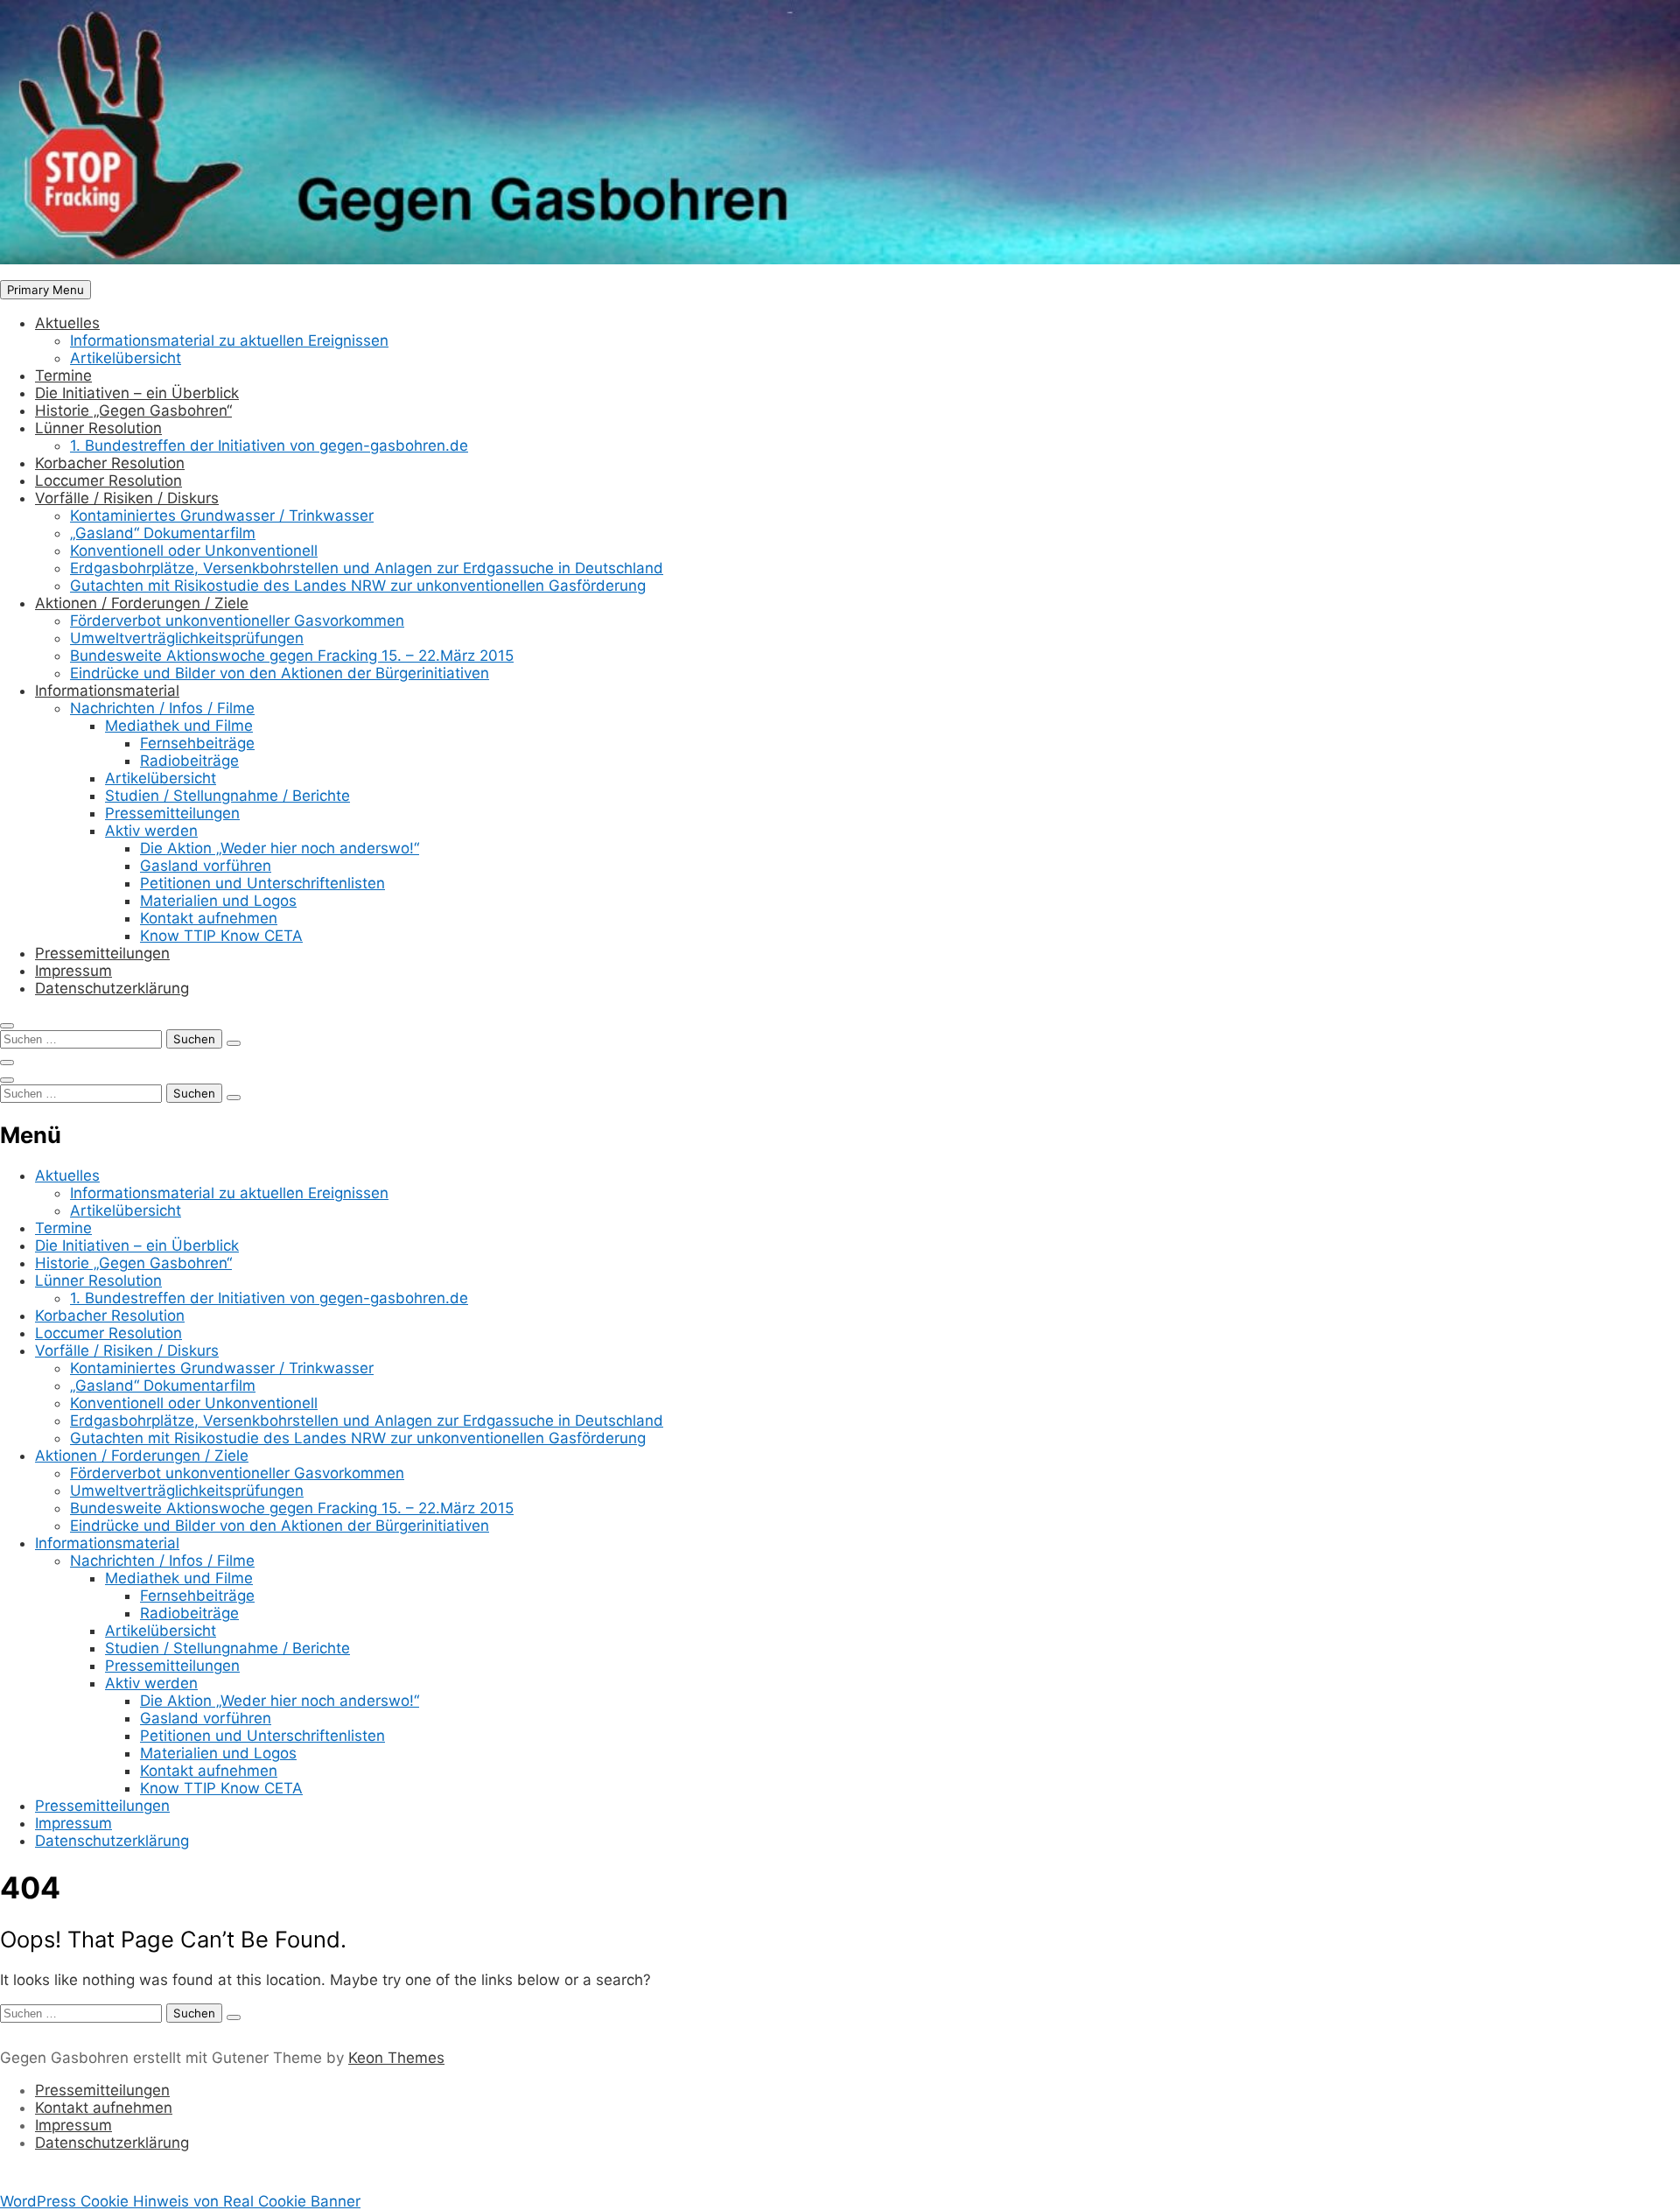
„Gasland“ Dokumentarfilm (163, 533)
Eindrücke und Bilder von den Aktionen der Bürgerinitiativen (280, 673)
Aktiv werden (151, 831)
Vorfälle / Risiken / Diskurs (127, 498)
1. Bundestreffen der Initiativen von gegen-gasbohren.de (269, 446)
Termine (63, 375)
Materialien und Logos (218, 901)
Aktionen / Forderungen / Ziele (142, 603)
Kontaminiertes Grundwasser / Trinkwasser (222, 516)
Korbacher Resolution (110, 463)
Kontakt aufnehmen (209, 918)
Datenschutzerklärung (112, 988)
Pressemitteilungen (172, 813)
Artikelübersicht (126, 358)
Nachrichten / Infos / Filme (162, 708)
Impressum (73, 971)
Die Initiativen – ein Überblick (137, 393)
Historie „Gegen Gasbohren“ (133, 410)
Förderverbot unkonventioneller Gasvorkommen (237, 621)
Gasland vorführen (206, 866)
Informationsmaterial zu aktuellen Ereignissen (229, 340)
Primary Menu (45, 290)
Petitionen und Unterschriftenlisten (262, 883)
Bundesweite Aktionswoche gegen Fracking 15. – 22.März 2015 (292, 656)
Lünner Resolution (98, 428)
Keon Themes (396, 2058)
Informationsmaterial (107, 691)
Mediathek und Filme (179, 726)
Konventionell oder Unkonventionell (194, 551)
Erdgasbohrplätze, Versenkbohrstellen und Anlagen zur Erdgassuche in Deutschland (367, 568)
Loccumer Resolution (108, 481)
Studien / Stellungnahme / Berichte (227, 796)
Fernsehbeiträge (197, 743)
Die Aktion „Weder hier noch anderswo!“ (280, 848)
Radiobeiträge (189, 761)
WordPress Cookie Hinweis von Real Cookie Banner (180, 2201)
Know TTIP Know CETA (221, 936)
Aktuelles (67, 323)
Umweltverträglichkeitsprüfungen (187, 638)
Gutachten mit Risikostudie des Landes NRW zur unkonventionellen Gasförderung (358, 586)
